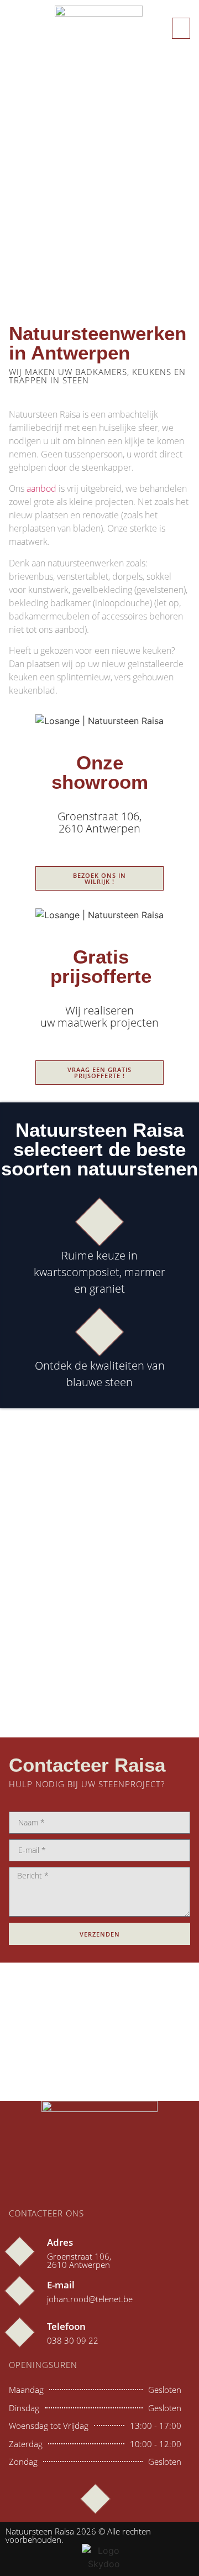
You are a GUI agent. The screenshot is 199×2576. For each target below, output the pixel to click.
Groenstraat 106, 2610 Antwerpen (79, 2260)
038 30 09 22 (73, 2340)
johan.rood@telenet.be (90, 2299)
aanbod (41, 488)
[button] (181, 28)
